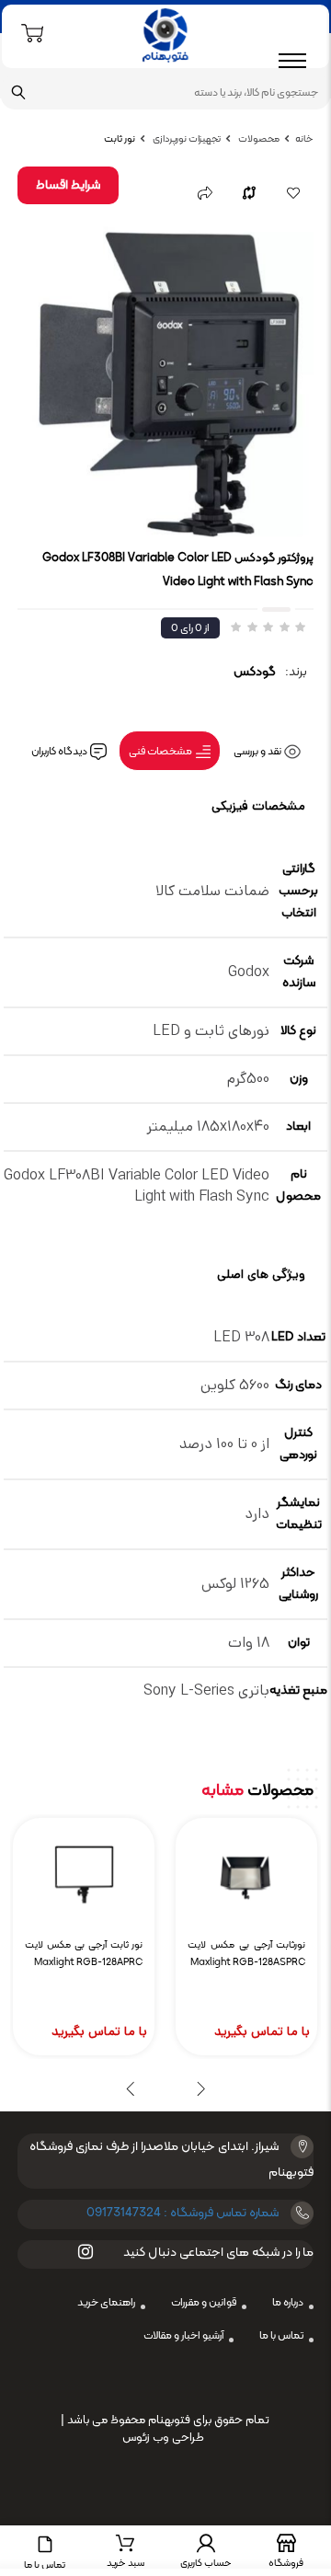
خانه (304, 139)
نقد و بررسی (258, 752)
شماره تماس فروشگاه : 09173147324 (183, 2213)
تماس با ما (281, 2336)
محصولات (258, 139)
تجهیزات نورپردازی (186, 139)
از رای (190, 628)
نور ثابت (120, 139)
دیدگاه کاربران (60, 752)
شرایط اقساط (68, 185)
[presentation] (201, 2088)
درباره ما (288, 2303)
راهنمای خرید (106, 2303)
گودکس (255, 672)
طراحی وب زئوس (163, 2438)
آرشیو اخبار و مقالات (183, 2336)
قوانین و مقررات (204, 2303)
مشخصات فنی (161, 752)
